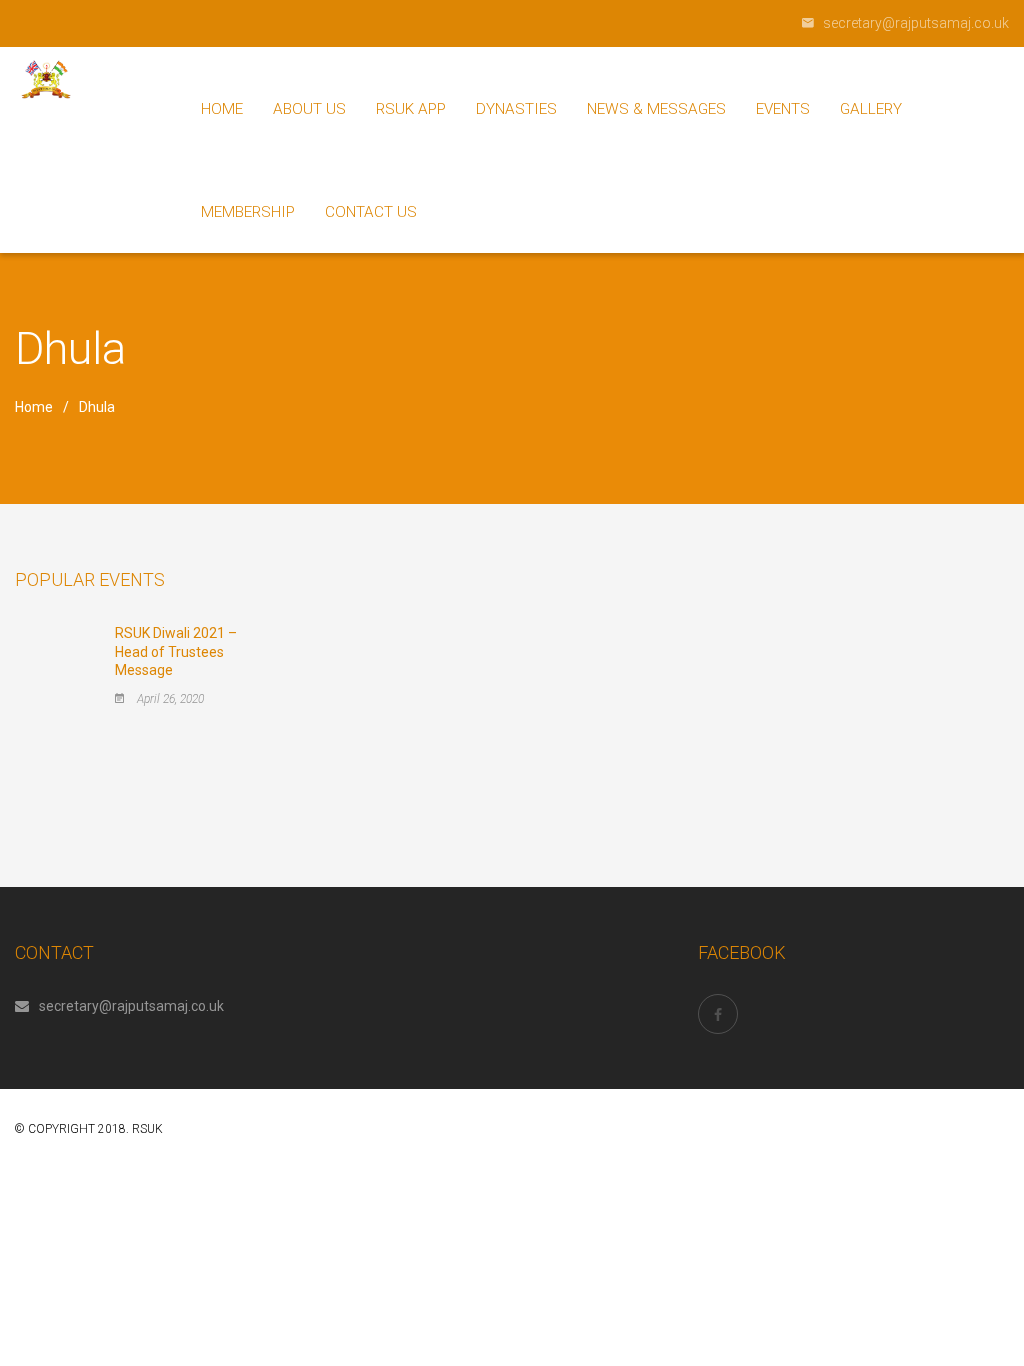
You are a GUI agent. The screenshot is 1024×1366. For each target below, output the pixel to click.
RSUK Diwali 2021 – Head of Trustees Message (176, 651)
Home (34, 407)
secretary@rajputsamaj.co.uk (131, 1006)
